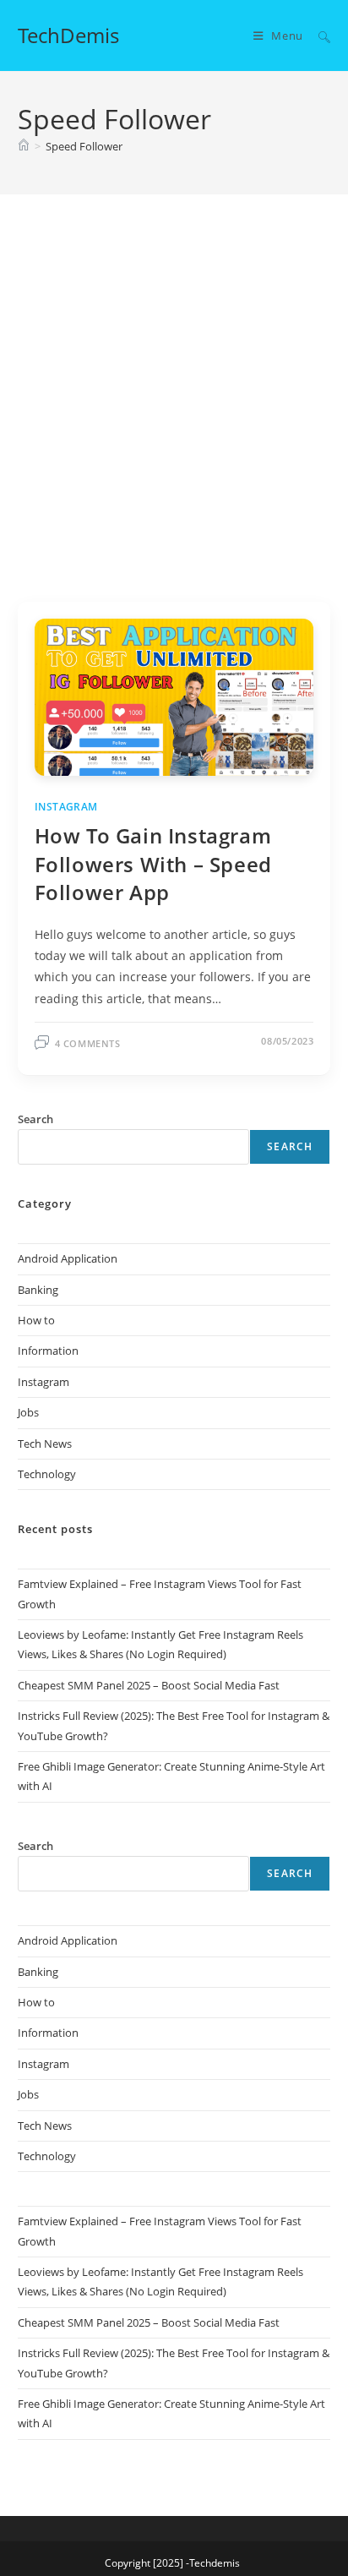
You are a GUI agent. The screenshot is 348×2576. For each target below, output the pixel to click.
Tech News (45, 1444)
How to (36, 1320)
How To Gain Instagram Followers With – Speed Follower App (153, 864)
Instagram (66, 807)
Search (290, 1146)
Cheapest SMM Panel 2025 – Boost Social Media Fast (149, 1685)
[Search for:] (318, 35)
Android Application (68, 1258)
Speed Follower (84, 146)
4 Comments (88, 1043)
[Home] (24, 146)
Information (48, 1351)
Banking (38, 1290)
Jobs (28, 1412)
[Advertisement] (174, 419)
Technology (47, 1474)
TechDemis (68, 35)
